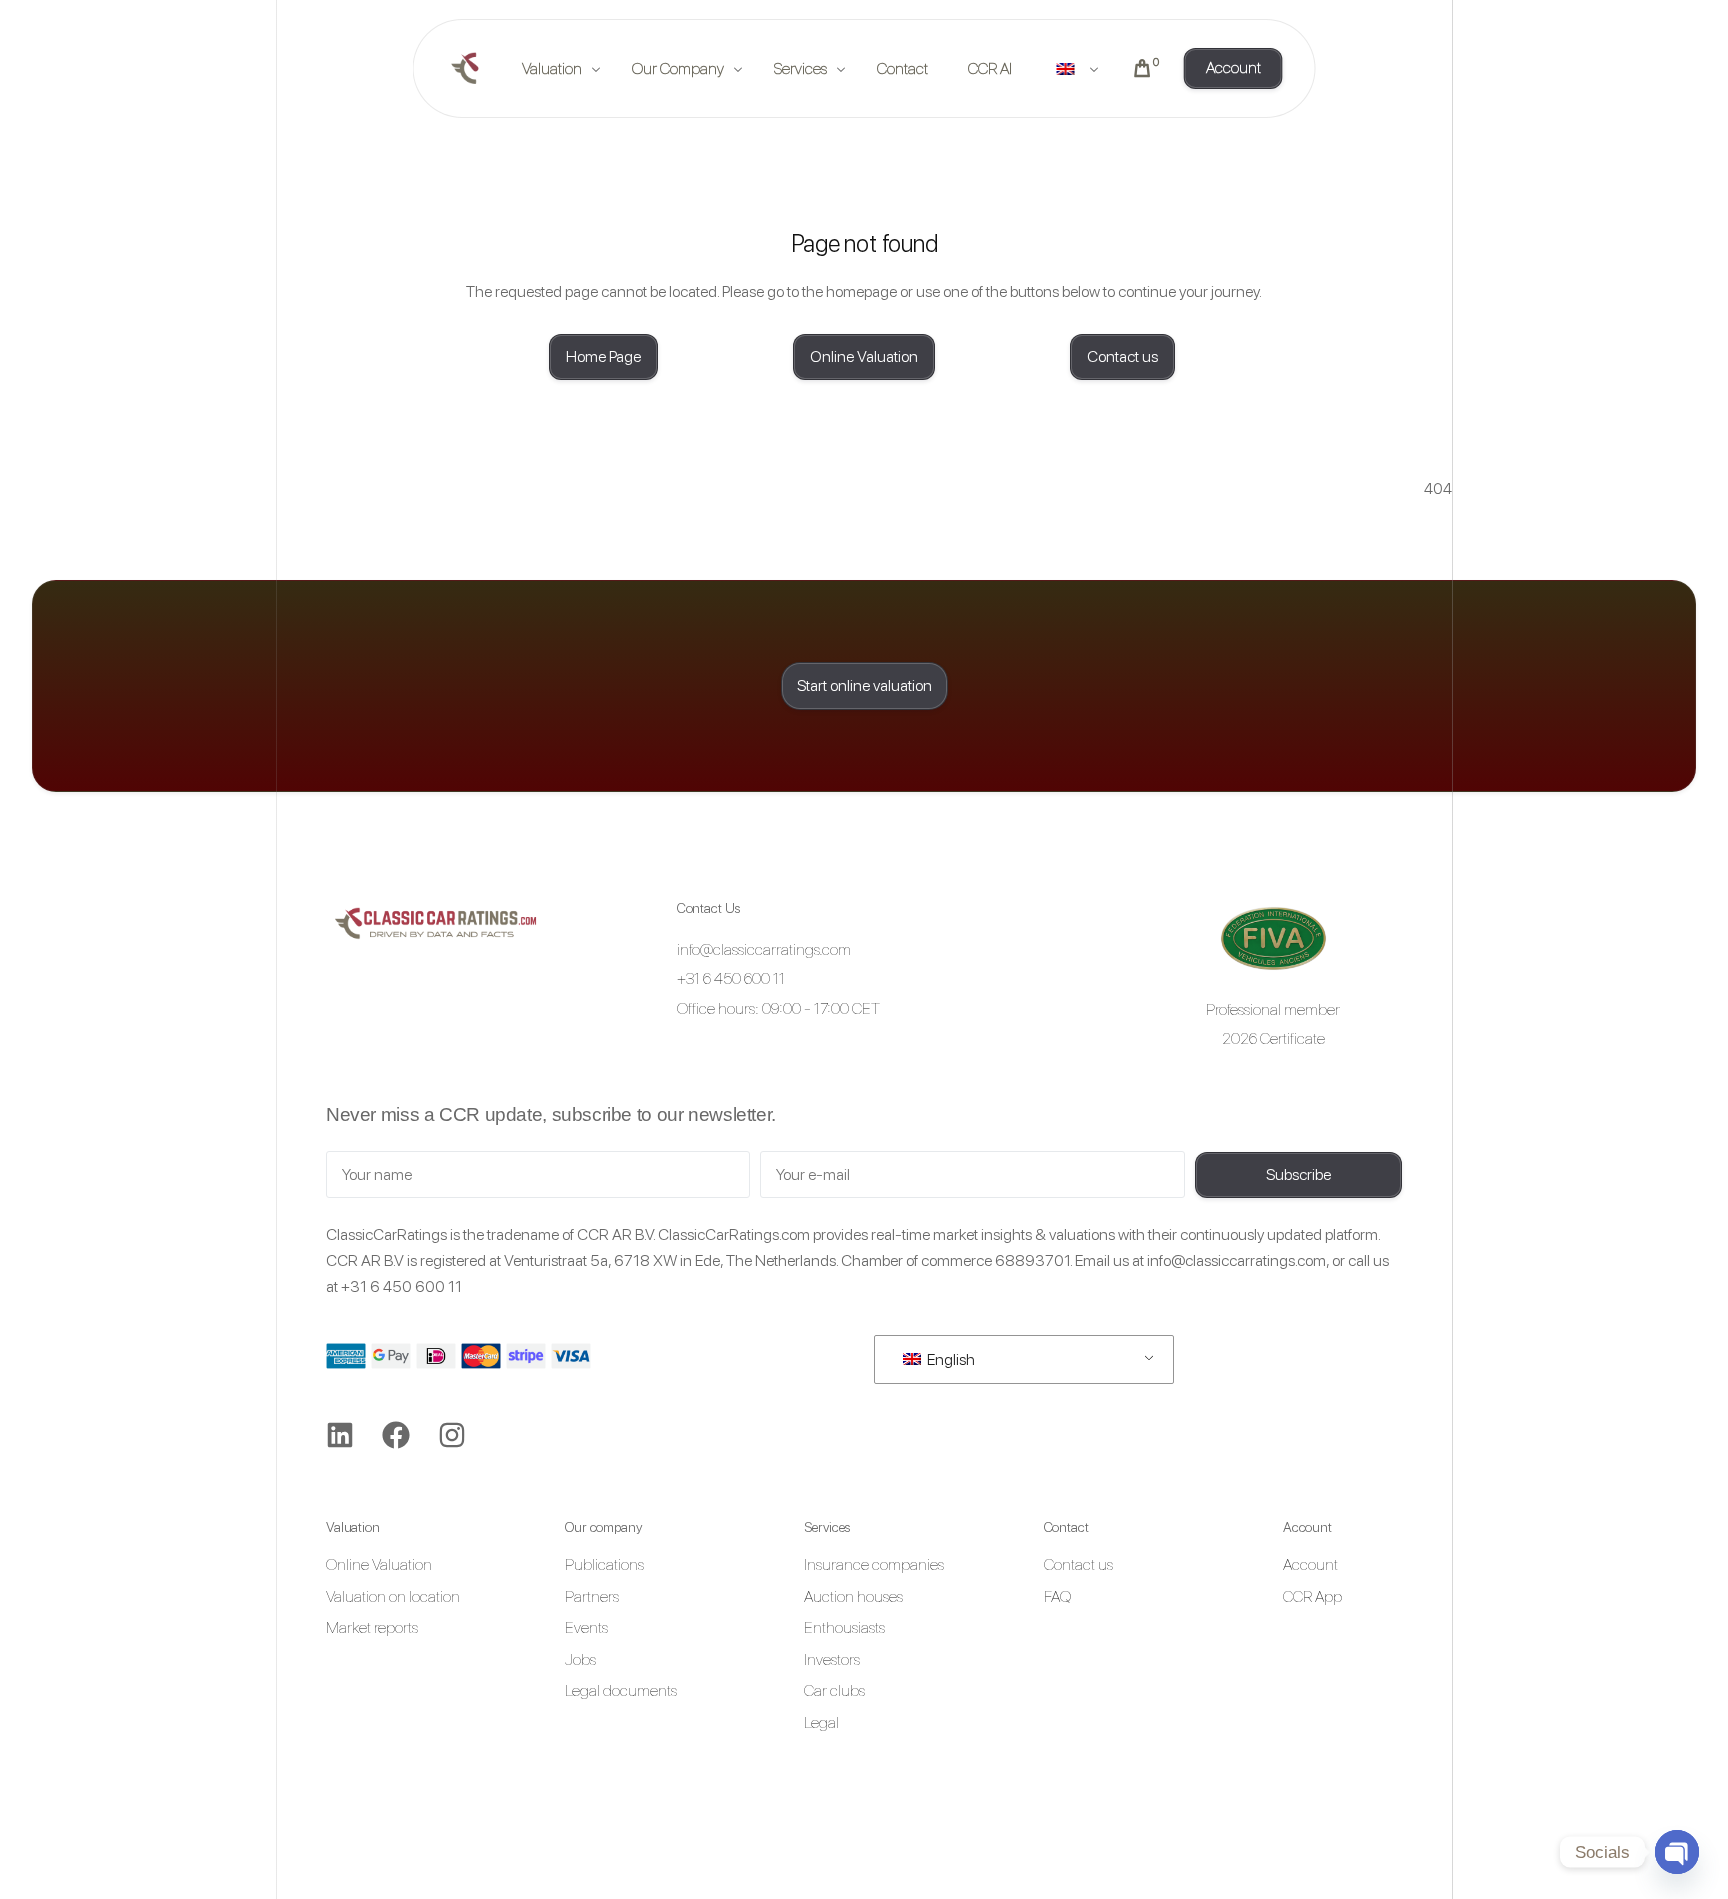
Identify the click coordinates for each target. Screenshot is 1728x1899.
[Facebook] (396, 1435)
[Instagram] (452, 1435)
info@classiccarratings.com (1236, 1260)
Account (1307, 1527)
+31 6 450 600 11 (401, 1286)
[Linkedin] (340, 1435)
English (949, 1359)
